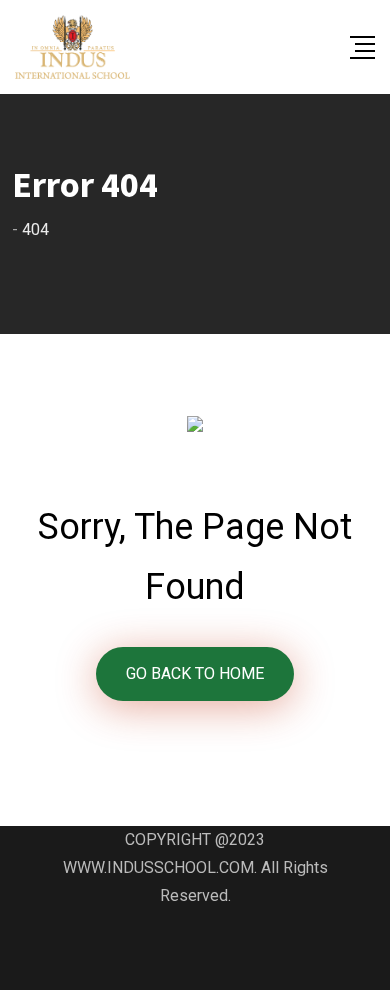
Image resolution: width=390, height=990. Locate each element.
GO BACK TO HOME (195, 673)
